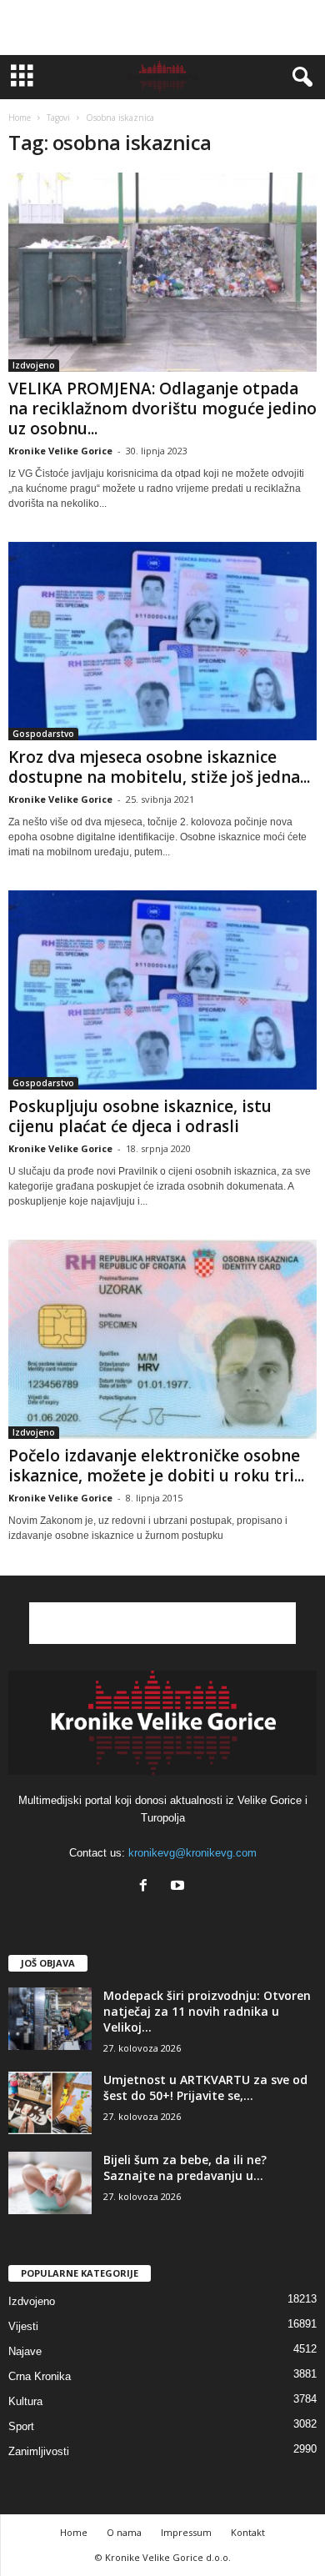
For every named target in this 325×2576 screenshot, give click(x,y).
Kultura (25, 2401)
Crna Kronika (40, 2376)
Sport (21, 2426)
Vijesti (23, 2326)
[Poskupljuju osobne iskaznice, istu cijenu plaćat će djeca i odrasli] (162, 990)
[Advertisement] (162, 28)
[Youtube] (180, 1887)
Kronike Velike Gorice (60, 451)
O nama (124, 2532)
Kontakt (248, 2532)
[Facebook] (147, 1887)
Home (20, 118)
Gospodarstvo (43, 734)
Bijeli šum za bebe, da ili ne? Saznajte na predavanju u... (185, 2168)
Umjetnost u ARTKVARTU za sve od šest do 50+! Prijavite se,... (205, 2087)
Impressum (186, 2532)
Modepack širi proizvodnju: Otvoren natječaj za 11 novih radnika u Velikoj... (207, 2011)
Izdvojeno (34, 365)
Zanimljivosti (39, 2451)
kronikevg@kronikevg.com (192, 1853)
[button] (299, 78)
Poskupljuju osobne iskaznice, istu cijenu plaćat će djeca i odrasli (140, 1116)
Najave (25, 2351)
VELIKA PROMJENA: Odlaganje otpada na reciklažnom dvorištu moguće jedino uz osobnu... (162, 408)
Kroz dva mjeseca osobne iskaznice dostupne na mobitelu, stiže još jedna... (159, 767)
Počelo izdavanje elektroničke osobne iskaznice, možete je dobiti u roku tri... (156, 1466)
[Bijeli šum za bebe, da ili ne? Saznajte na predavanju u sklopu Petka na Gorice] (50, 2183)
